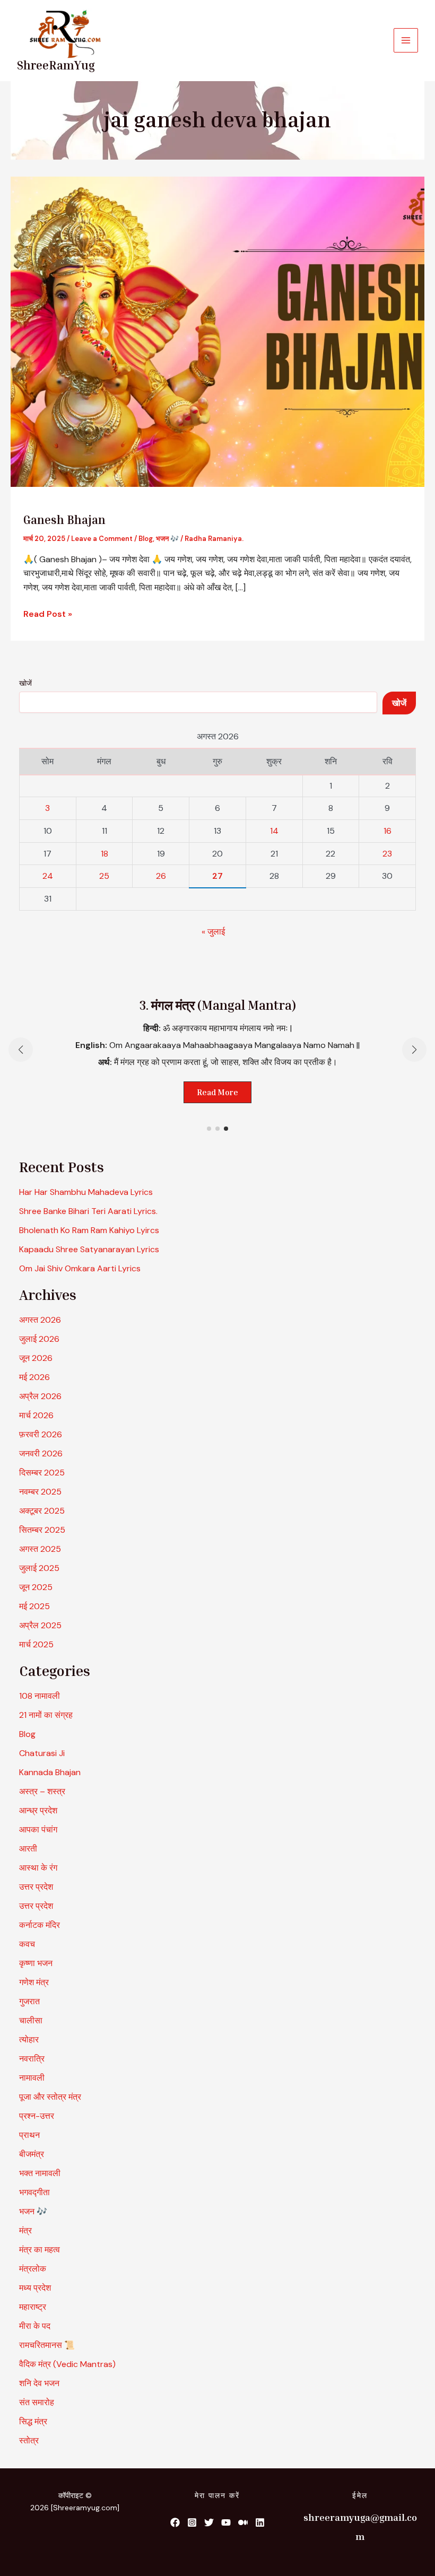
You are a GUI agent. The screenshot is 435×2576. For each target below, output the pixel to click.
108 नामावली (40, 1696)
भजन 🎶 (167, 539)
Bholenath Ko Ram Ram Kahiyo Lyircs (89, 1230)
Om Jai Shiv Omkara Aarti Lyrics (80, 1268)
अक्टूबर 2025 (42, 1511)
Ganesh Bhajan (64, 520)
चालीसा (31, 2020)
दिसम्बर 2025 (42, 1473)
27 (217, 876)
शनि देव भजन (39, 2383)
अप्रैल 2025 (40, 1625)
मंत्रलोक (33, 2269)
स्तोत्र (29, 2440)
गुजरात (29, 2001)
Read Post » (48, 613)
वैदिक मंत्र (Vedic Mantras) (67, 2364)
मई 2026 (34, 1377)
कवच (27, 1944)
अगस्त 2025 (40, 1549)
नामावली (32, 2078)
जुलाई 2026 (39, 1339)
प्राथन (29, 2135)
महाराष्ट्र (33, 2307)
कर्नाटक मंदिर (40, 1925)
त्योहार (29, 2040)
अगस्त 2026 (40, 1320)
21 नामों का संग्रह (46, 1715)
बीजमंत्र (32, 2154)
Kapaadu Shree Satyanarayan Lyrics (89, 1249)
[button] (209, 1129)
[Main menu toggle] (406, 40)
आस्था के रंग (38, 1868)
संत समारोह (37, 2402)
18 (105, 854)
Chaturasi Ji (42, 1753)
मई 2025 (34, 1606)
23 (387, 854)
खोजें (25, 683)
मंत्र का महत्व (40, 2250)
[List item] (175, 2522)
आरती (28, 1849)
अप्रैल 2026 (40, 1396)
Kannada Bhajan (50, 1772)
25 (104, 876)
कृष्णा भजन (36, 1963)
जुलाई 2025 (39, 1568)
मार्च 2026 (36, 1415)
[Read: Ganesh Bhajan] (217, 331)
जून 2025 (36, 1587)
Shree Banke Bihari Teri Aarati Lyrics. (88, 1211)
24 (48, 876)
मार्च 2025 (36, 1644)
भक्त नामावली (40, 2173)
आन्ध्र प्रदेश (38, 1810)
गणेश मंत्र (34, 1982)
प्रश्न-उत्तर (37, 2116)
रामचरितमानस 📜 (47, 2345)
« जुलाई (213, 932)
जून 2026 (36, 1358)
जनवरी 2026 (41, 1453)
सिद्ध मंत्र (33, 2421)
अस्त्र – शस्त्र (43, 1791)
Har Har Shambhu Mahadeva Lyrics (86, 1192)
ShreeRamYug (56, 65)
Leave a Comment (102, 539)
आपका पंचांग (38, 1830)
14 (274, 831)
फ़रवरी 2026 (41, 1434)
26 (161, 876)
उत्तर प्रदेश (36, 1887)
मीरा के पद (35, 2326)
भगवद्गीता (34, 2192)
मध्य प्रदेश (35, 2288)
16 (388, 831)
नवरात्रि (32, 2059)
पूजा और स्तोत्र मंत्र (50, 2097)
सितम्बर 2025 (42, 1530)
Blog (146, 539)
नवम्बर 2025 (40, 1492)
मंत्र (25, 2230)
